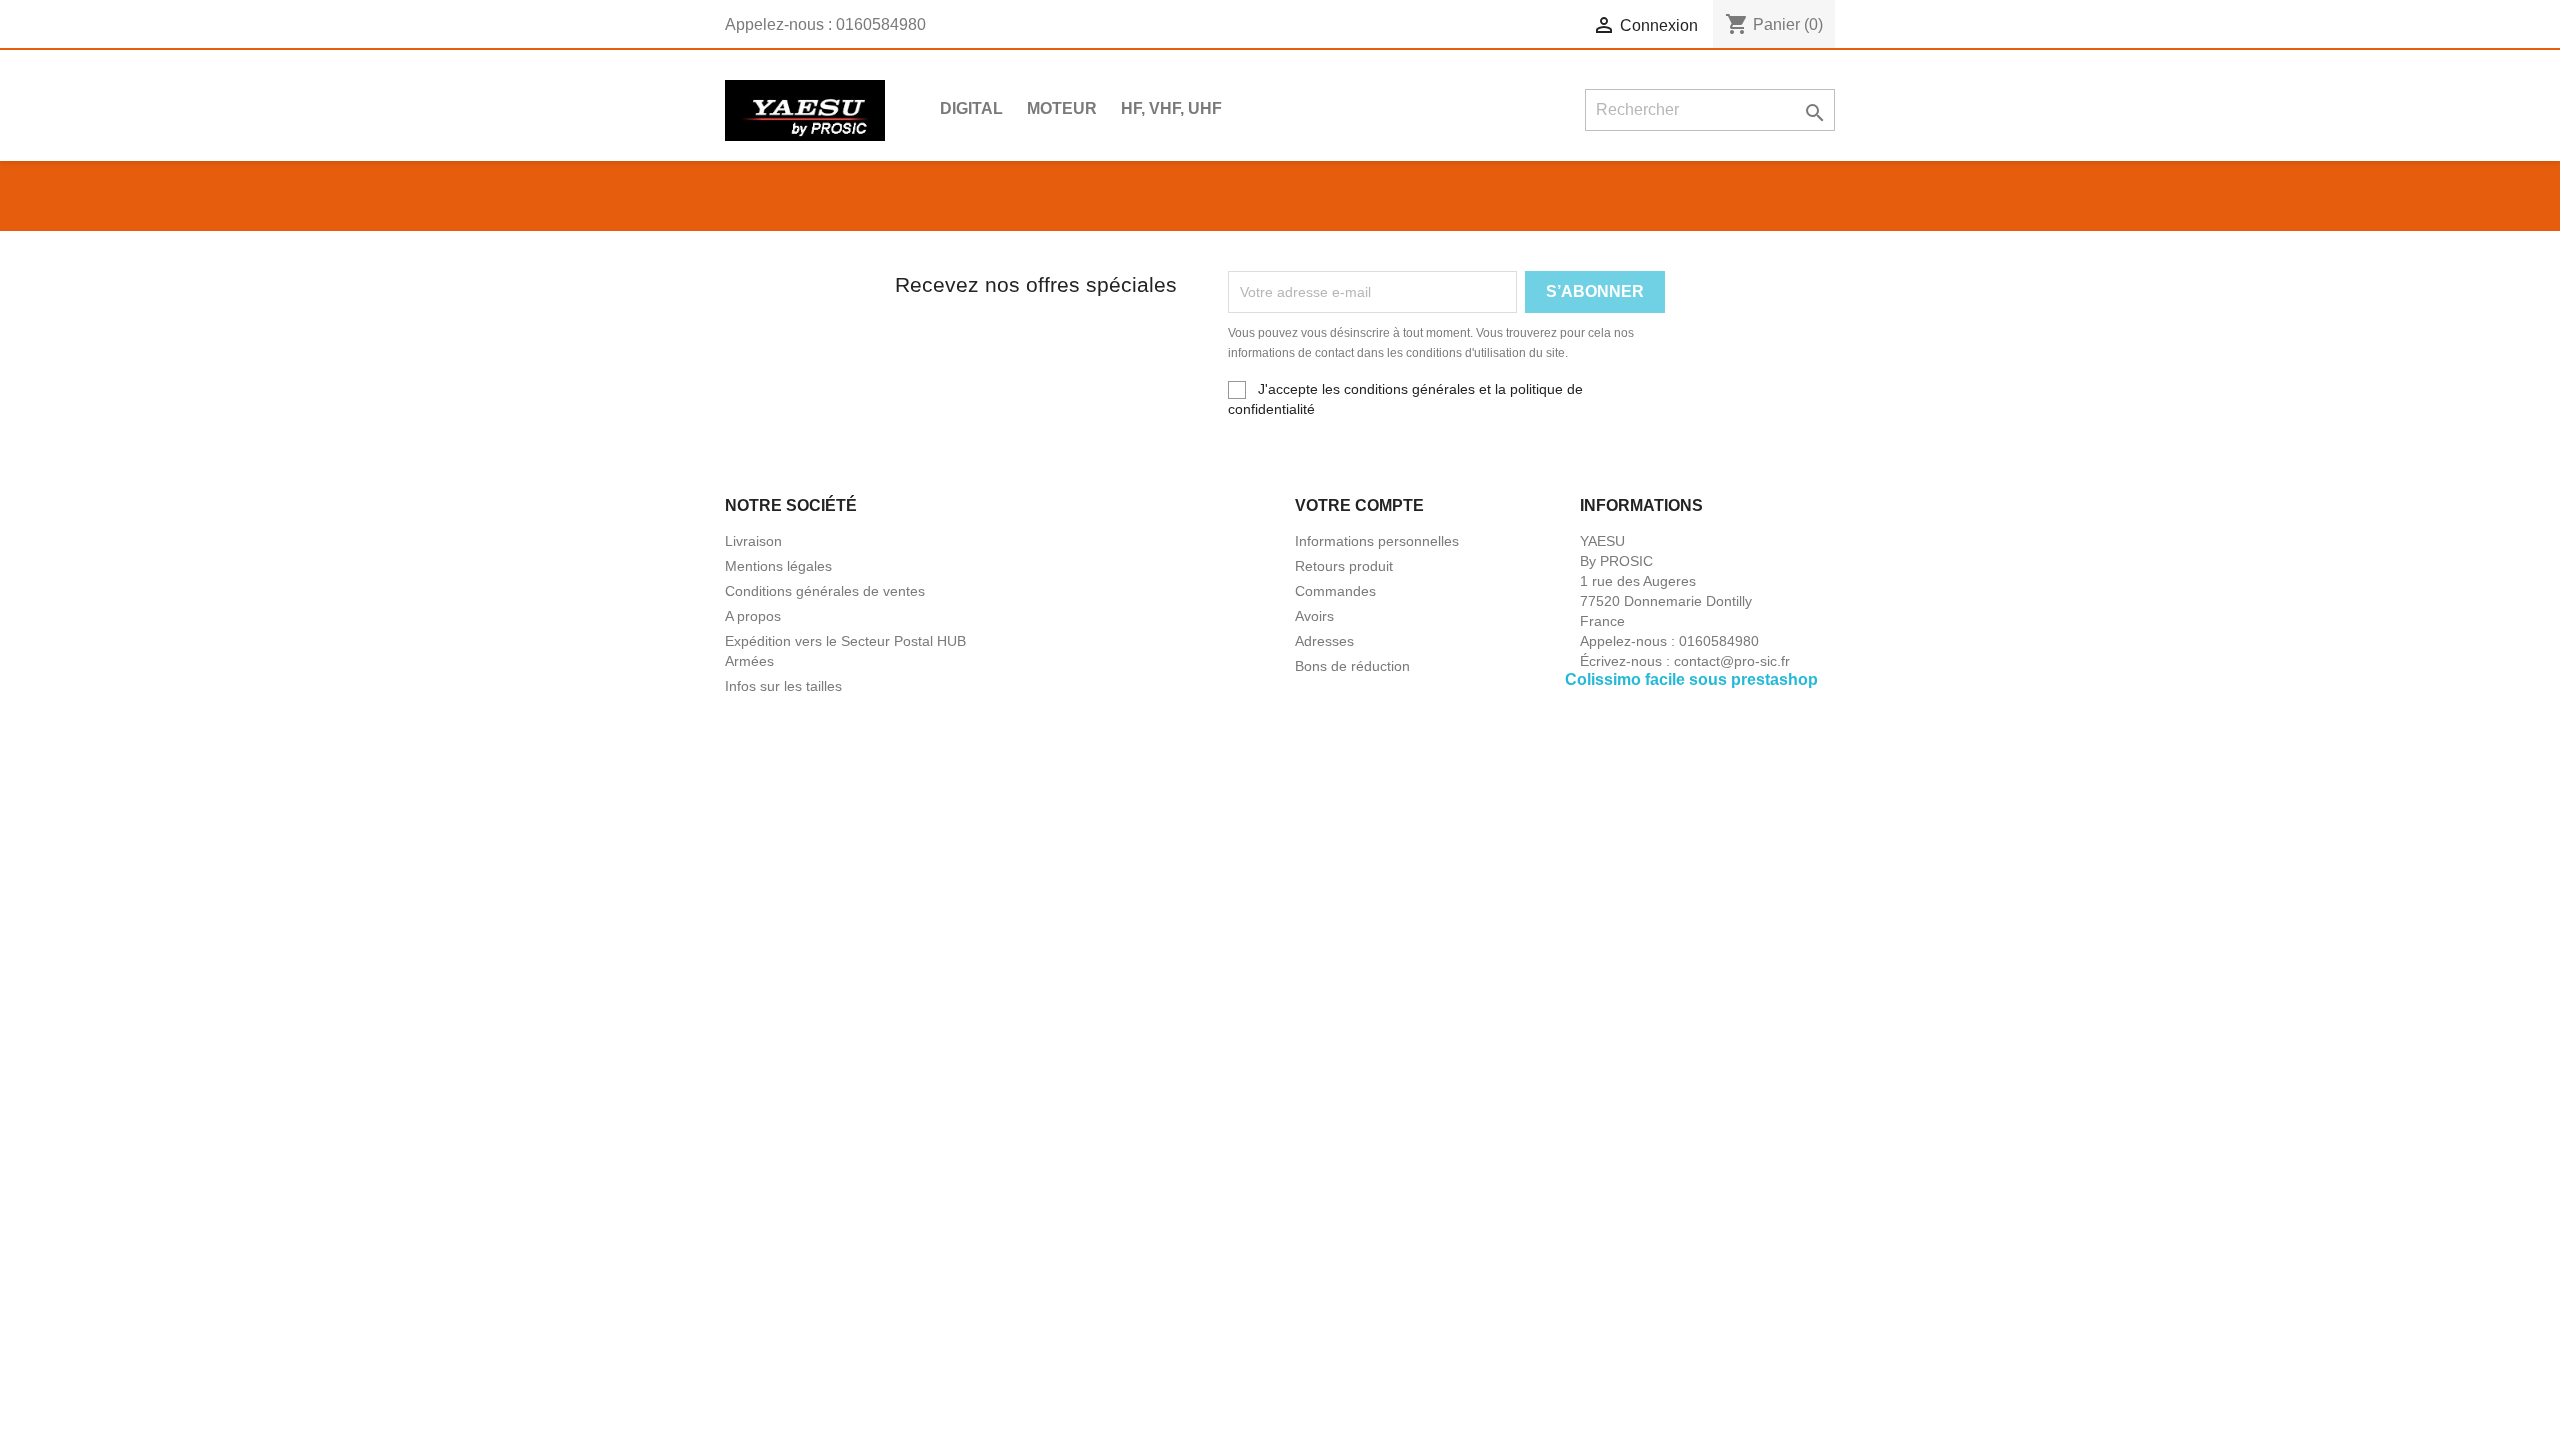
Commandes (1335, 591)
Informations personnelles (1377, 541)
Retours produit (1344, 566)
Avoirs (1314, 616)
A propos (753, 616)
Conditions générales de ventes (825, 591)
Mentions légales (778, 566)
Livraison (753, 541)
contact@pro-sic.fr (1732, 661)
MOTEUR (1062, 108)
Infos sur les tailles (783, 686)
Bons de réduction (1352, 666)
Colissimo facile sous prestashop (1691, 679)
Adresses (1324, 641)
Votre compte (1359, 505)
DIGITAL (971, 108)
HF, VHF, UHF (1171, 108)
